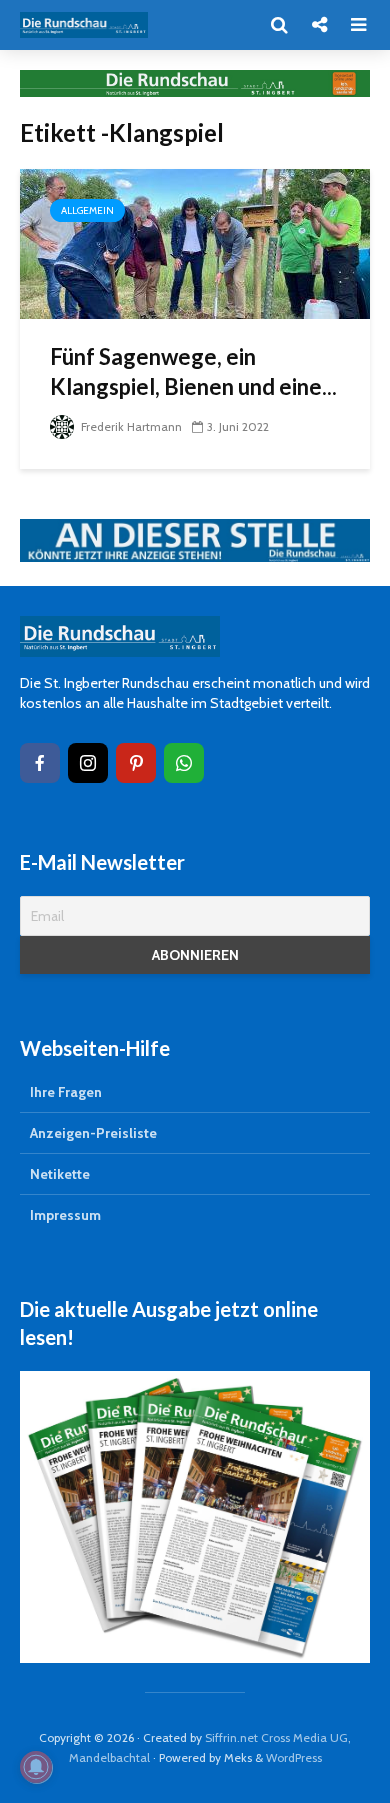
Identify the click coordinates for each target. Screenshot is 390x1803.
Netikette (60, 1174)
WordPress (294, 1757)
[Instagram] (88, 763)
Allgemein (87, 210)
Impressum (65, 1215)
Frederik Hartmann (130, 426)
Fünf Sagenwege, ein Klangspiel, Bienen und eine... (193, 371)
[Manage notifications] (36, 1767)
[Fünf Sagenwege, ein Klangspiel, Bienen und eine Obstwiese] (195, 242)
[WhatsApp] (184, 763)
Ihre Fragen (66, 1092)
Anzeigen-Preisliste (93, 1133)
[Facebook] (40, 763)
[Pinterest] (136, 763)
